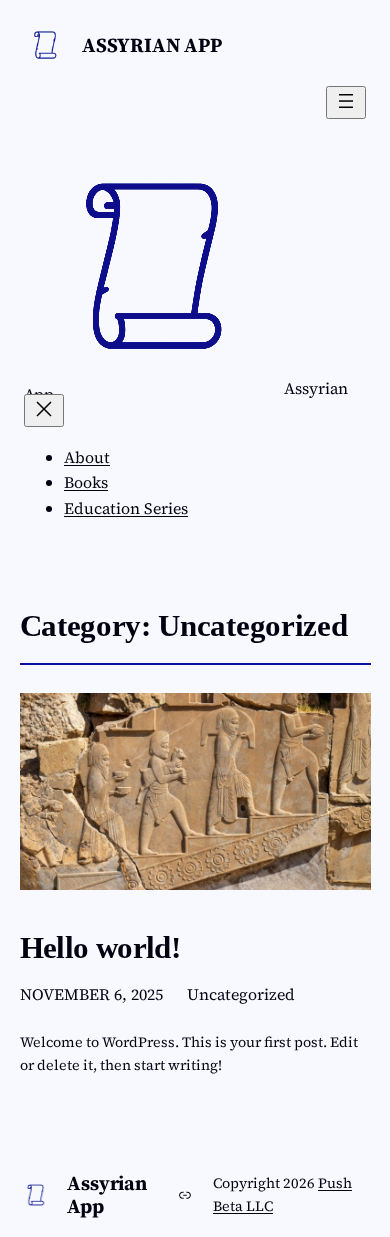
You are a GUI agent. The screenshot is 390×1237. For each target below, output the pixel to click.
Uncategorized (241, 994)
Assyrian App (152, 45)
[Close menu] (44, 410)
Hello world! (100, 947)
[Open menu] (346, 102)
